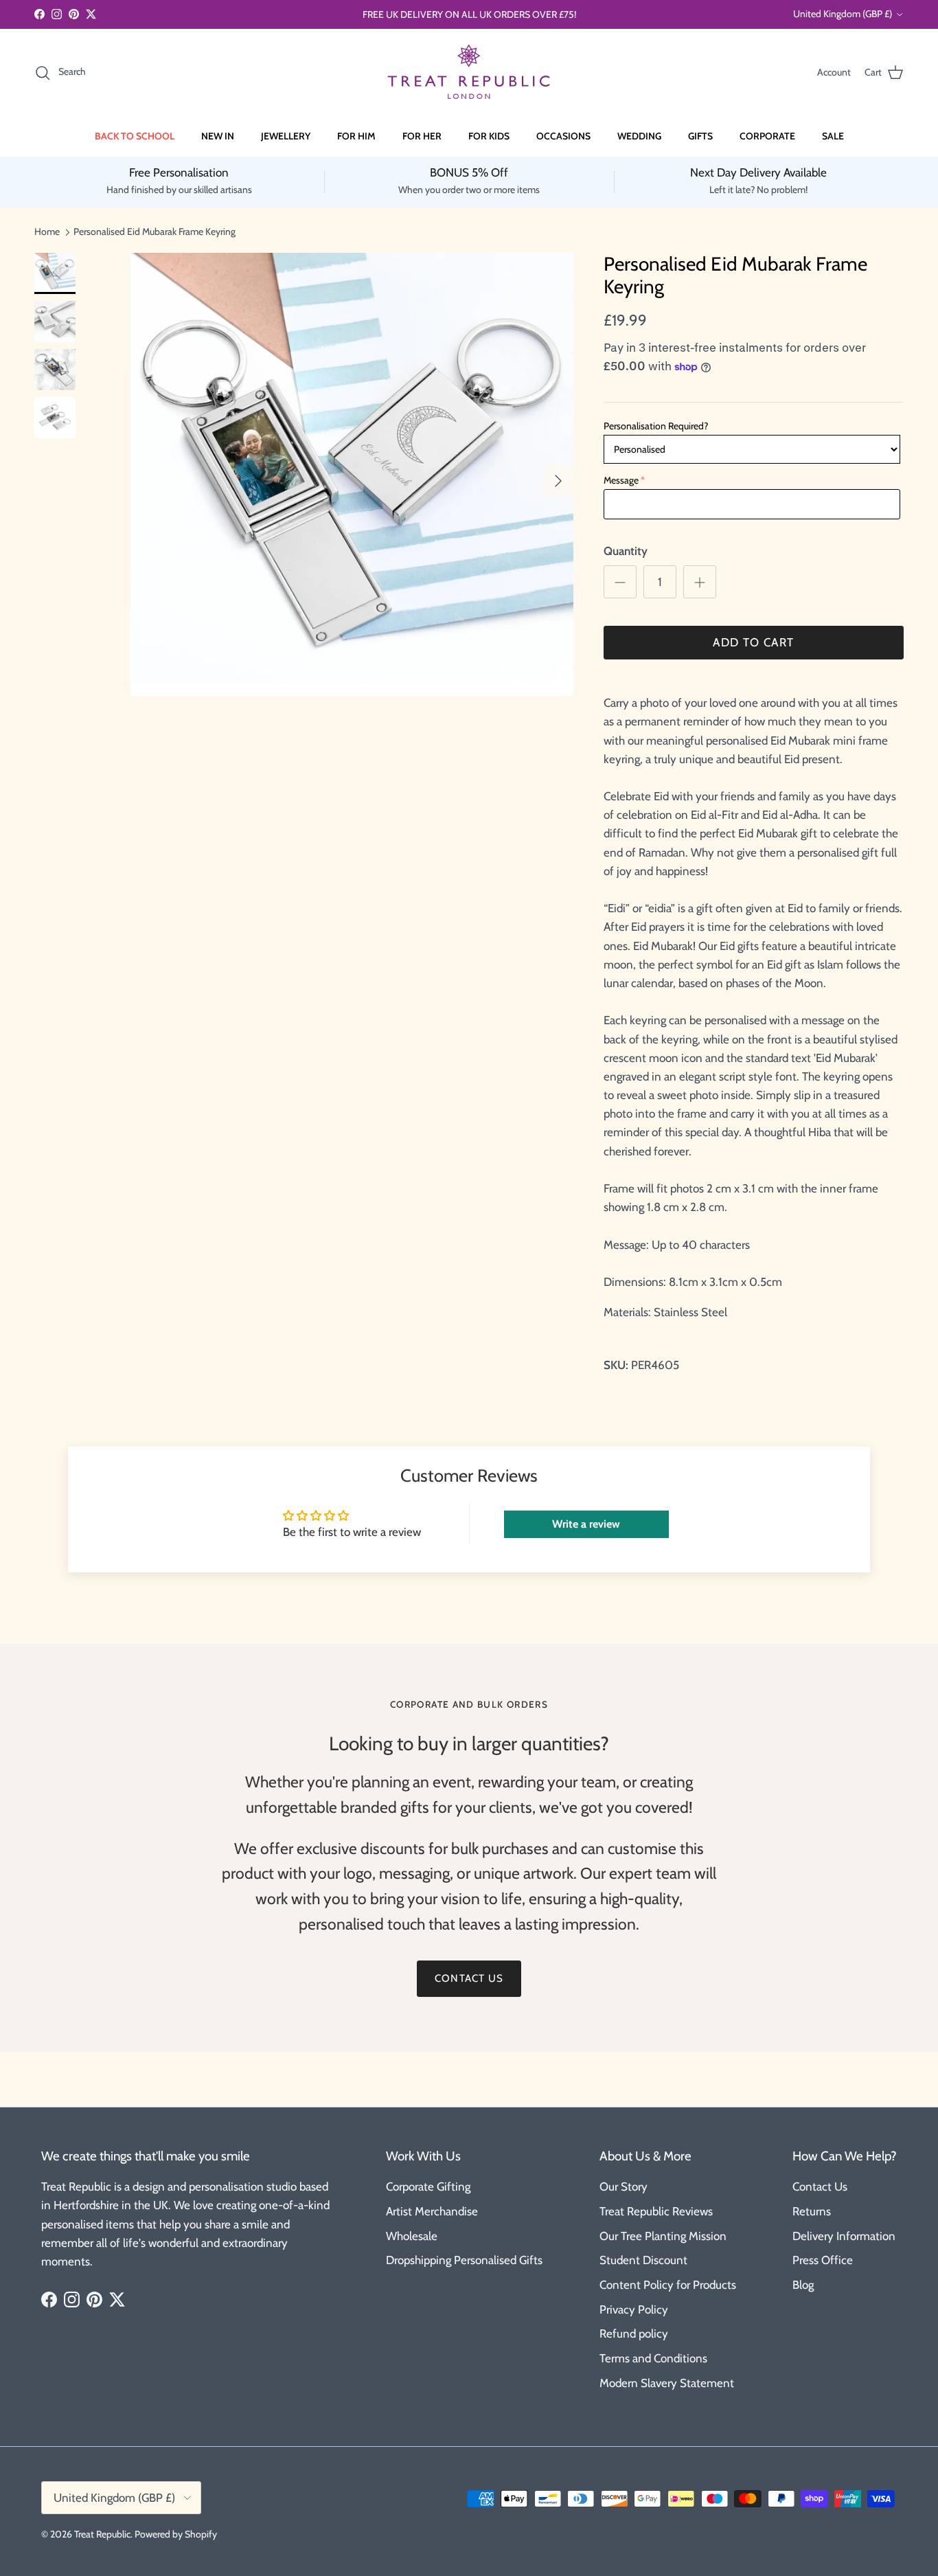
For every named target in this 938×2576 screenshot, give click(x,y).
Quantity (626, 551)
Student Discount (643, 2260)
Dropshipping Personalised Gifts (464, 2260)
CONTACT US (469, 1978)
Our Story (624, 2187)
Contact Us (820, 2187)
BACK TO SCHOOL (135, 136)
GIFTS (700, 136)
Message (621, 480)
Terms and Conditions (653, 2358)
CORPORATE (767, 136)
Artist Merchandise (432, 2211)
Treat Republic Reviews (656, 2211)
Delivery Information (844, 2236)
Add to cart (753, 642)
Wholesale (412, 2236)
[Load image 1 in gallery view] (352, 474)
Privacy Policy (634, 2309)
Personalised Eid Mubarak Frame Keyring (155, 231)
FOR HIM (356, 136)
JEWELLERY (286, 136)
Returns (812, 2211)
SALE (833, 136)
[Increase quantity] (700, 582)
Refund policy (634, 2334)
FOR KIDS (489, 136)
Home (47, 231)
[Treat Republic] (469, 72)
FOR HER (422, 136)
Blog (803, 2285)
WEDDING (639, 136)
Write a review (586, 1524)
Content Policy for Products (668, 2285)
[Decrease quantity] (620, 582)
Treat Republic (102, 2534)
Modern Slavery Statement (667, 2383)
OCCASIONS (563, 136)
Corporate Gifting (428, 2187)
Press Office (823, 2260)
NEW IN (218, 136)
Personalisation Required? (656, 426)
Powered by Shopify (176, 2534)
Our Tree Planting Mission (663, 2236)
